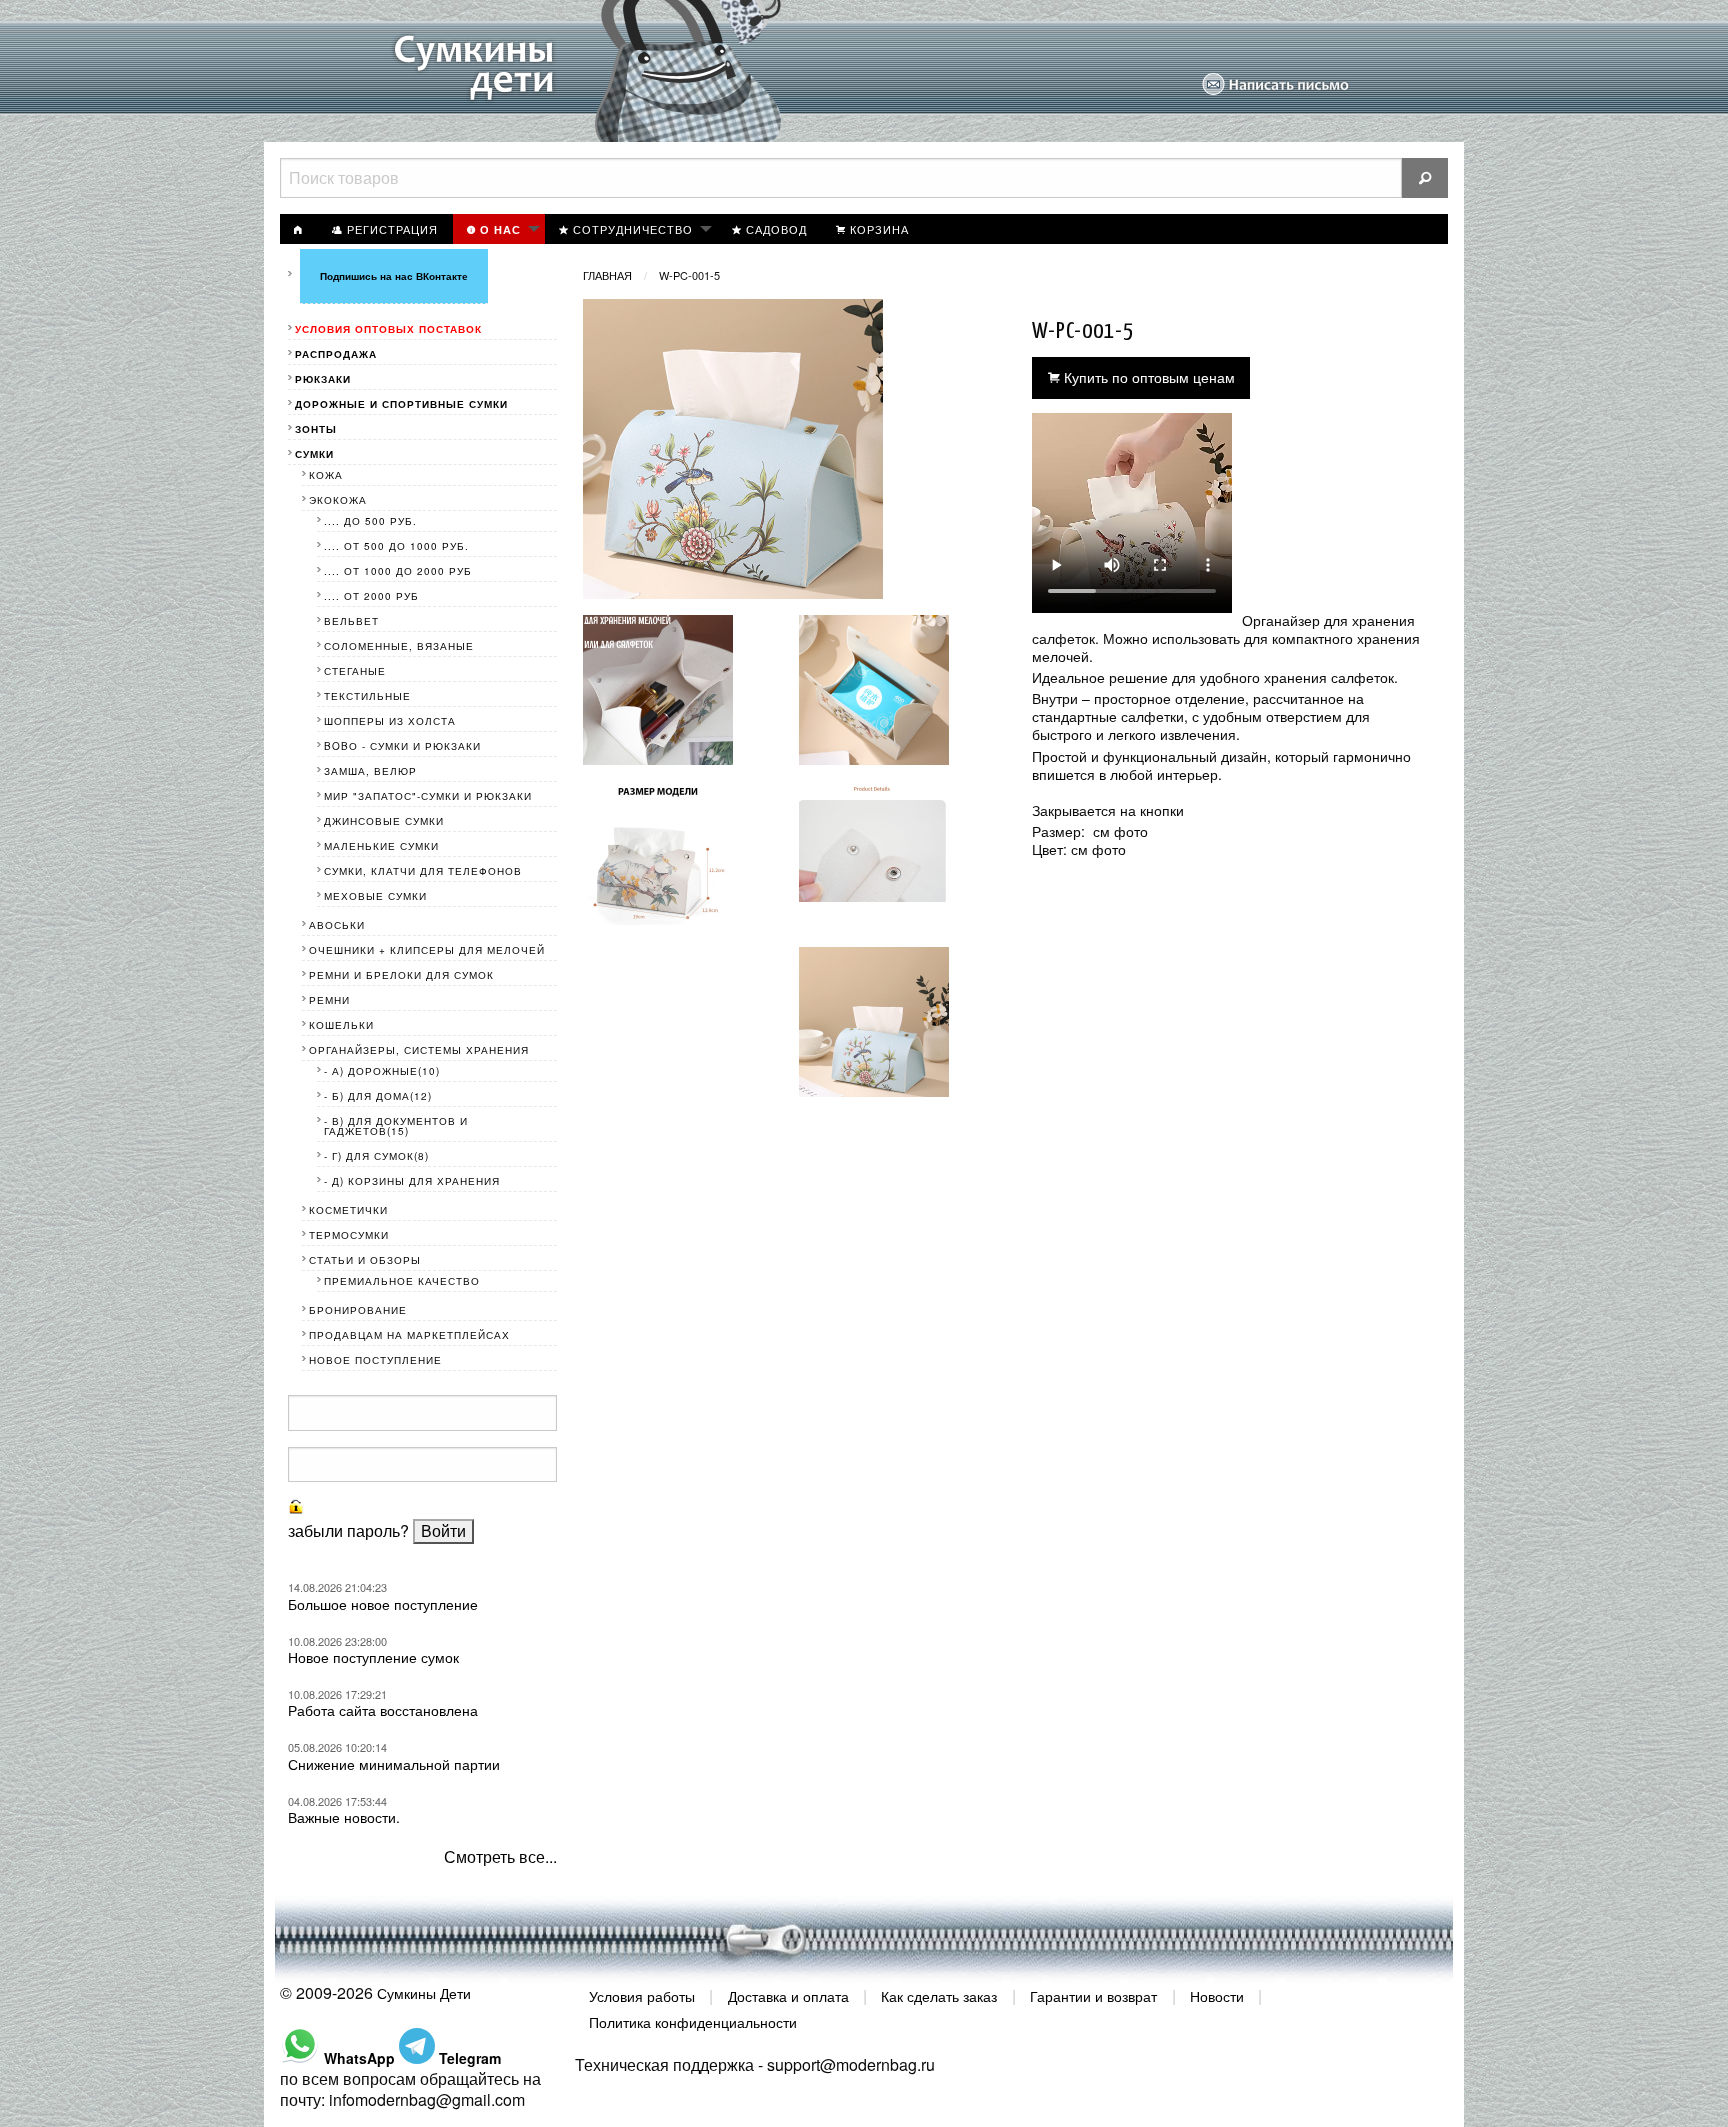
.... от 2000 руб (371, 596)
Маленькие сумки (381, 846)
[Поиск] (1425, 178)
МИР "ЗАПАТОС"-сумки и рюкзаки (428, 796)
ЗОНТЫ (316, 429)
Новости (1217, 1996)
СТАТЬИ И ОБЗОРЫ (365, 1260)
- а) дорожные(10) (382, 1071)
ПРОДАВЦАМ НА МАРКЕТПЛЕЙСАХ (409, 1335)
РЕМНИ (329, 1000)
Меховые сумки (375, 896)
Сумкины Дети (424, 1993)
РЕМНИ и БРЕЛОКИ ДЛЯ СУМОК (401, 975)
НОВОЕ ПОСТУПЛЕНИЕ (375, 1360)
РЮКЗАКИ (323, 379)
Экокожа (338, 500)
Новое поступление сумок (373, 1657)
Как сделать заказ (939, 1996)
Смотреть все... (500, 1856)
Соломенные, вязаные (399, 646)
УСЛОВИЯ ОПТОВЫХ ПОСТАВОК (388, 329)
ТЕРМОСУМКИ (349, 1235)
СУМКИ (314, 454)
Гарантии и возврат (1093, 1996)
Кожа (326, 475)
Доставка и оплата (788, 1996)
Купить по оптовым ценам (1147, 376)
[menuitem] (299, 229)
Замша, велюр (370, 771)
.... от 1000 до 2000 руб (398, 571)
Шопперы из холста (390, 721)
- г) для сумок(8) (376, 1156)
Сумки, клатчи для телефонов (423, 871)
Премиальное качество (402, 1281)
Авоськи (337, 925)
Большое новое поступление (383, 1604)
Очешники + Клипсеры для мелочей (427, 950)
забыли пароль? (348, 1530)
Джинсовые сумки (384, 821)
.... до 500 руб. (370, 521)
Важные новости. (344, 1817)
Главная (607, 275)
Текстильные (367, 696)
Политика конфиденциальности (693, 2021)
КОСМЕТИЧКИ (348, 1210)
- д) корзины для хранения (412, 1181)
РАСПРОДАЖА (336, 354)
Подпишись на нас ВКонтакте (394, 276)
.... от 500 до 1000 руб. (396, 546)
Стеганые (355, 671)
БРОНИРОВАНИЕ (358, 1310)
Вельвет (351, 621)
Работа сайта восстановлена (383, 1710)
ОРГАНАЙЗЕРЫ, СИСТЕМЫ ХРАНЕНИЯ (419, 1050)
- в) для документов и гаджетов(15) (396, 1126)
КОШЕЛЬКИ (341, 1025)
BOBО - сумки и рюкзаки (402, 746)
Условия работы (642, 1996)
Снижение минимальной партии (394, 1764)
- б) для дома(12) (378, 1096)
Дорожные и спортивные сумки (401, 404)
